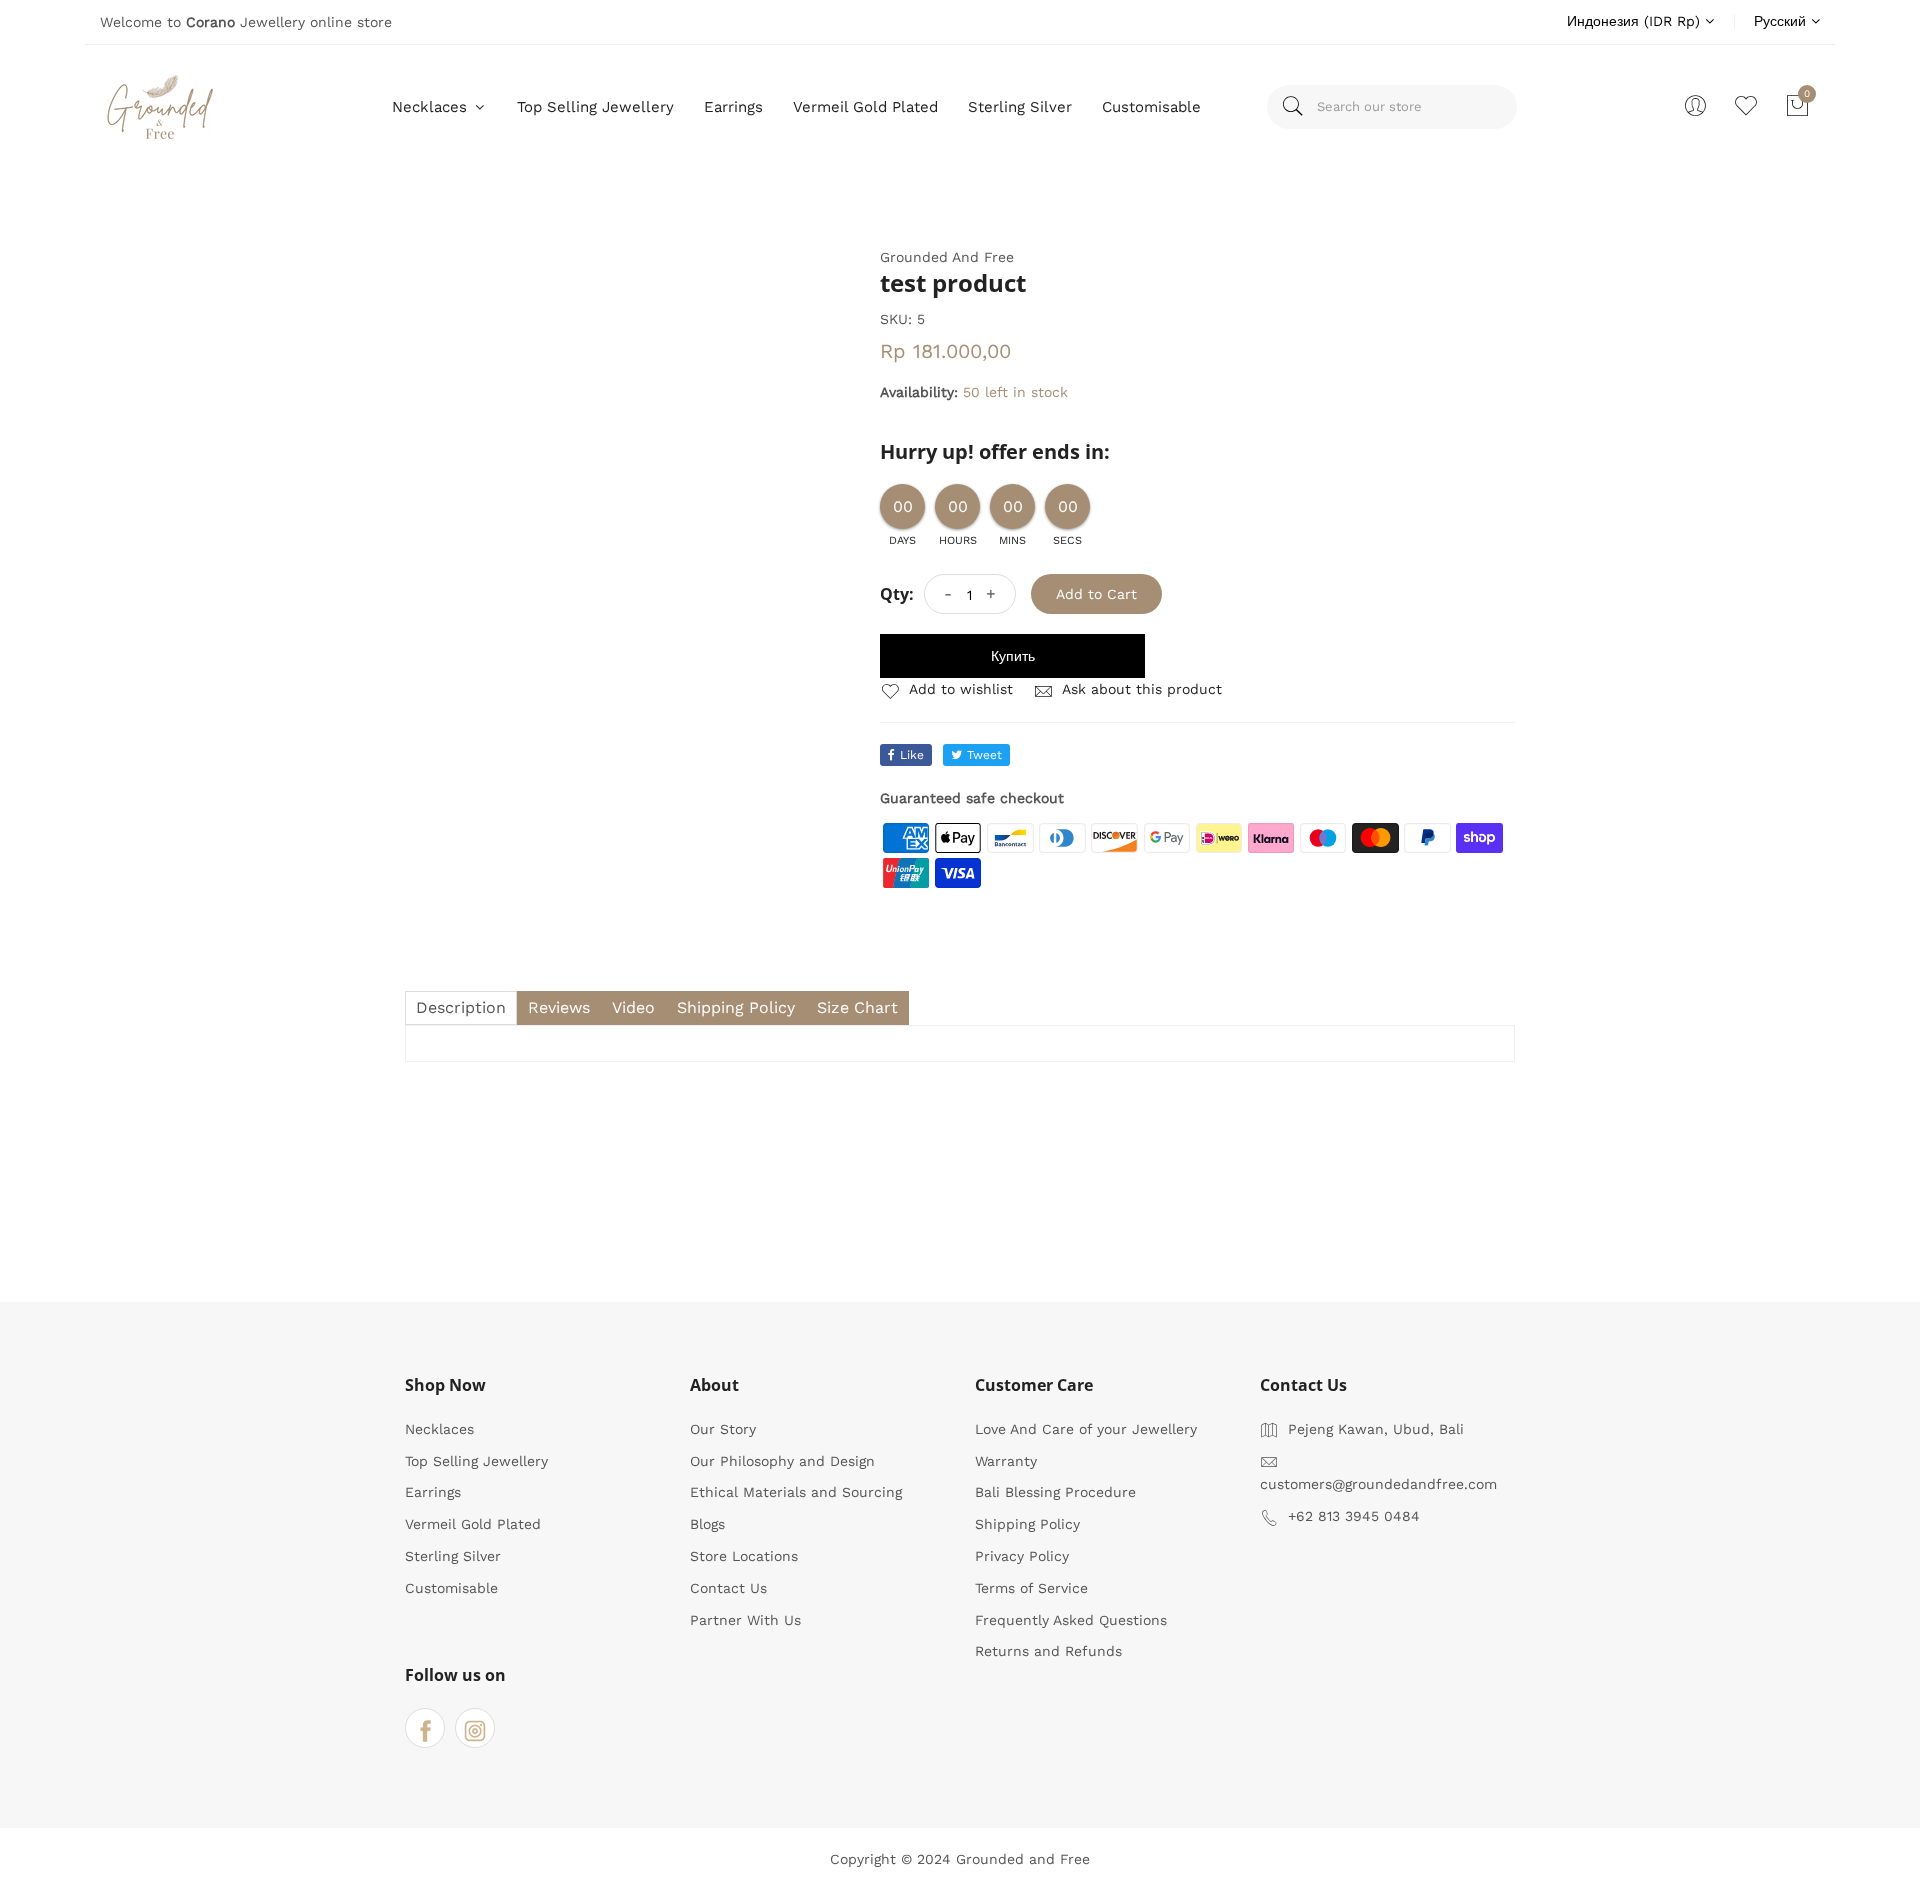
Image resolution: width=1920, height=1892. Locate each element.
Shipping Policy (1027, 1524)
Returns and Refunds (1048, 1651)
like (912, 755)
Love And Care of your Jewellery (1086, 1429)
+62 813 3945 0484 (1354, 1516)
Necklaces (432, 107)
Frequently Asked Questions (1071, 1620)
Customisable (1151, 107)
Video (633, 1007)
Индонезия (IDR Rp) (1636, 21)
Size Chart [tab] (857, 1007)
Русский (1782, 21)
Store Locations (744, 1556)
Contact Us (728, 1588)
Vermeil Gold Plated (865, 107)
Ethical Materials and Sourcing (796, 1492)
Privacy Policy (1022, 1556)
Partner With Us (745, 1620)
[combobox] (1392, 107)
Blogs (707, 1524)
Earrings (733, 107)
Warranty (1006, 1461)
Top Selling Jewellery (595, 107)
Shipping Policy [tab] (736, 1007)
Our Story (723, 1429)
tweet (984, 755)
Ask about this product (1140, 689)
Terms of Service (1031, 1588)
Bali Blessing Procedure (1055, 1492)
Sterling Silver (1020, 107)
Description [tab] (461, 1007)
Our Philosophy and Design (782, 1461)
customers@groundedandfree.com (1378, 1484)
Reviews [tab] (559, 1007)
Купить (1013, 656)
